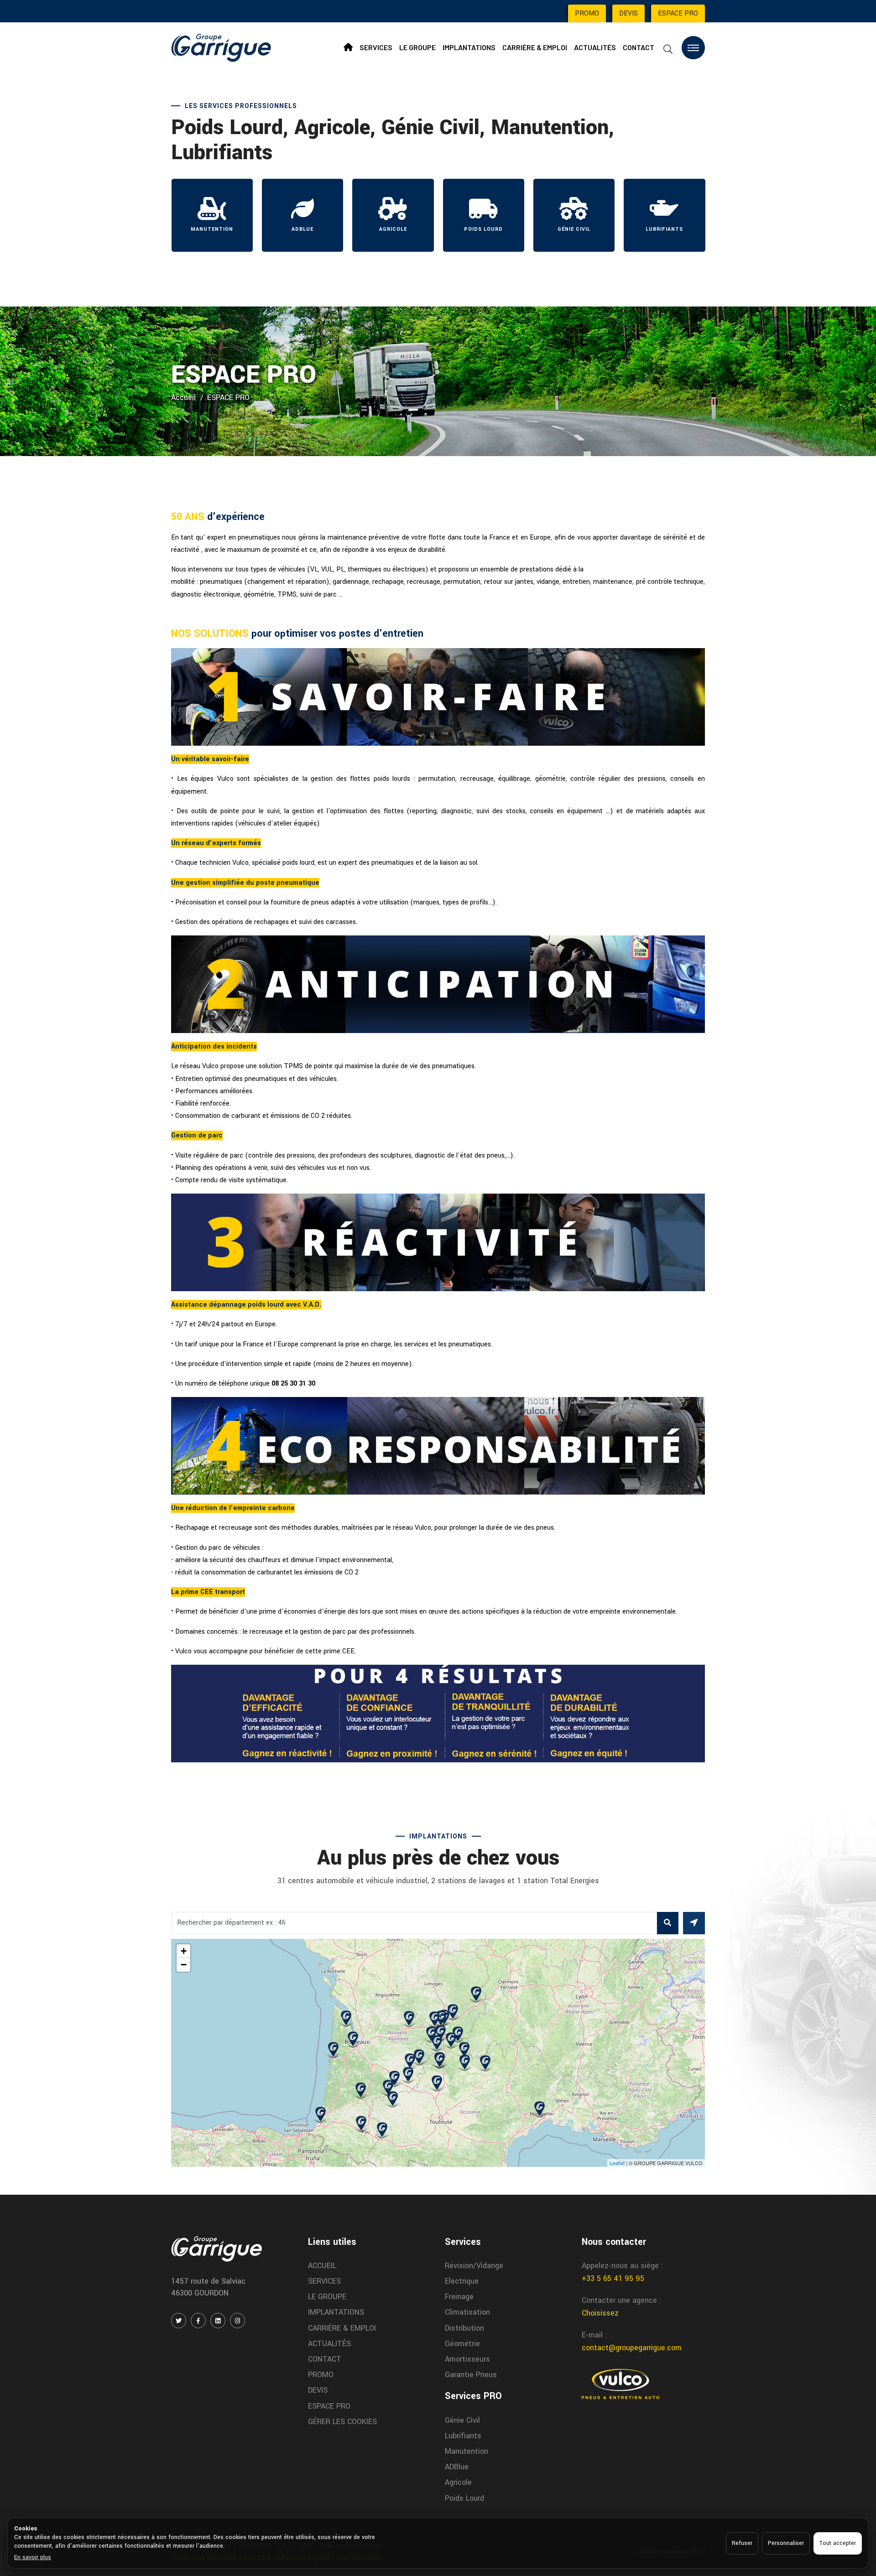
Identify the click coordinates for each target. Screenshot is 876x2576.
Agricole (458, 2482)
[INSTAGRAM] (237, 2321)
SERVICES (376, 47)
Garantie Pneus (471, 2375)
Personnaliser (786, 2543)
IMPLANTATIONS (469, 47)
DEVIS (628, 13)
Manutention (467, 2451)
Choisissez (600, 2313)
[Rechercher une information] (668, 49)
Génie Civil (462, 2420)
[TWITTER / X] (179, 2321)
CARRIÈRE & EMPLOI (535, 47)
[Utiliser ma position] (694, 1923)
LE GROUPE (417, 47)
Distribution (464, 2328)
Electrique (462, 2281)
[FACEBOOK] (198, 2321)
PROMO (587, 13)
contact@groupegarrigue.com (632, 2348)
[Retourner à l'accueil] (221, 47)
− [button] (184, 1965)
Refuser (742, 2543)
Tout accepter (838, 2543)
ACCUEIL (322, 2266)
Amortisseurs (467, 2359)
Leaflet (617, 2163)
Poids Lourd (464, 2498)
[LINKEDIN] (218, 2321)
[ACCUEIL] (348, 47)
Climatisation (467, 2312)
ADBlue (457, 2467)
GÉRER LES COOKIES (342, 2422)
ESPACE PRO (678, 13)
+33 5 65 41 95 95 (613, 2278)
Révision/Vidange (474, 2266)
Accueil (183, 397)
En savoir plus (33, 2557)
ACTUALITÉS (595, 47)
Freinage (459, 2297)
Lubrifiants (463, 2436)
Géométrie (462, 2344)
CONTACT (639, 47)
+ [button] (184, 1951)
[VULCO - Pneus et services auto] (620, 2384)
